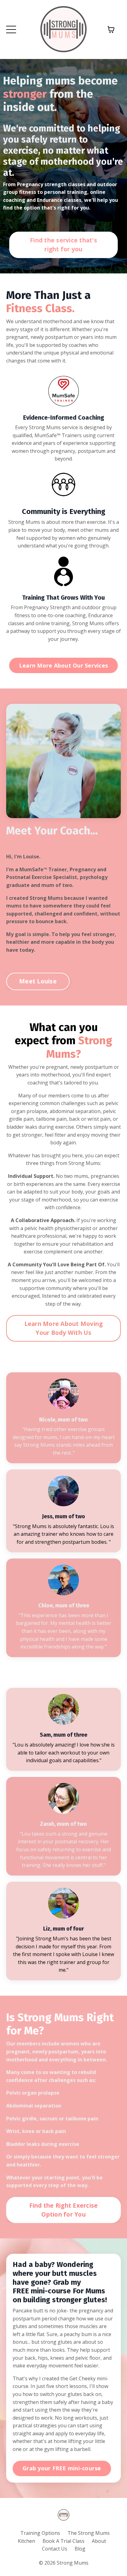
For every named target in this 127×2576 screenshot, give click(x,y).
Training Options (41, 2533)
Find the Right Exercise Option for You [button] (64, 2210)
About (99, 2541)
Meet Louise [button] (38, 981)
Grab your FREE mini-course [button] (62, 2468)
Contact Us (55, 2549)
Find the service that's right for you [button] (63, 245)
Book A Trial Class (63, 2541)
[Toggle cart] (111, 29)
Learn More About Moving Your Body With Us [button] (64, 1328)
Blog (80, 2549)
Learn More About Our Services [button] (63, 665)
